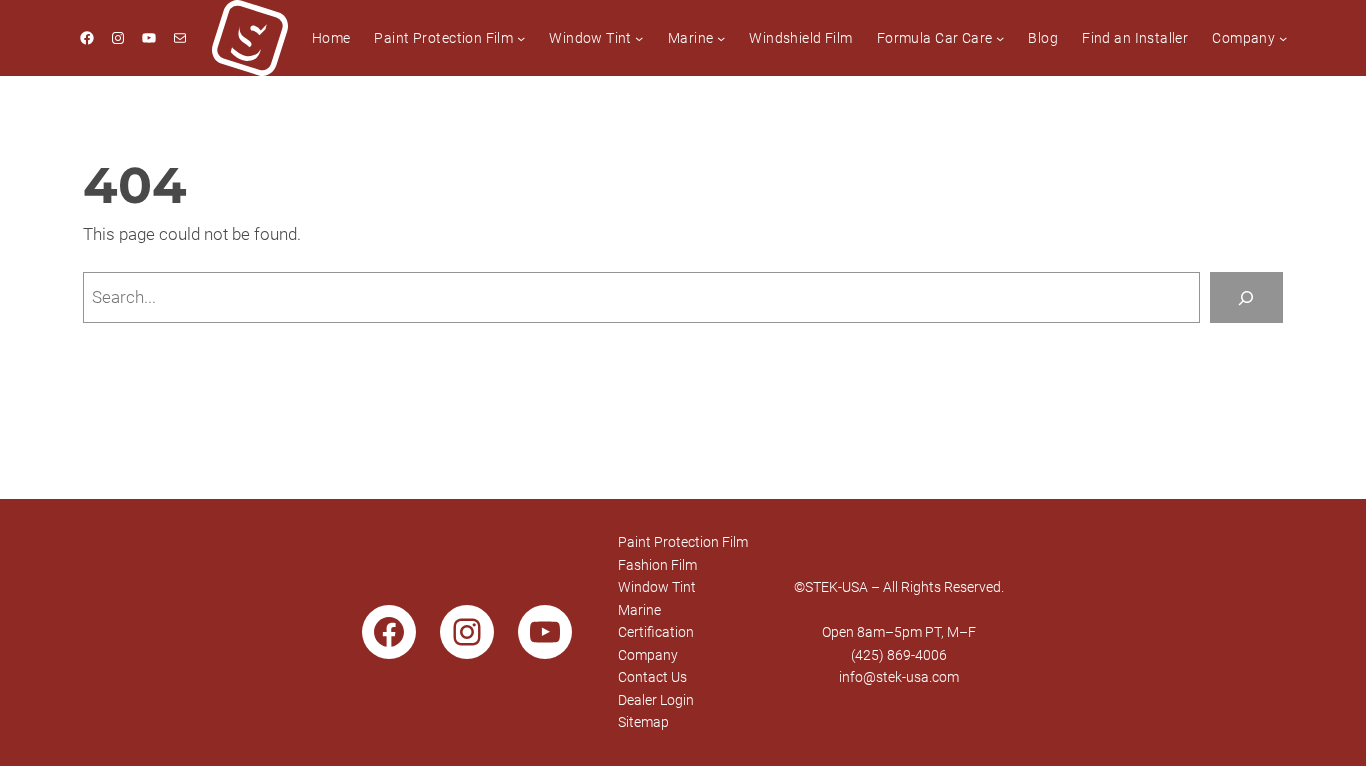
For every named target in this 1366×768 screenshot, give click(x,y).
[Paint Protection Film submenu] (521, 38)
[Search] (1246, 297)
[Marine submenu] (721, 38)
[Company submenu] (1283, 38)
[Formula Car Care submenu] (1000, 38)
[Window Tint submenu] (639, 38)
